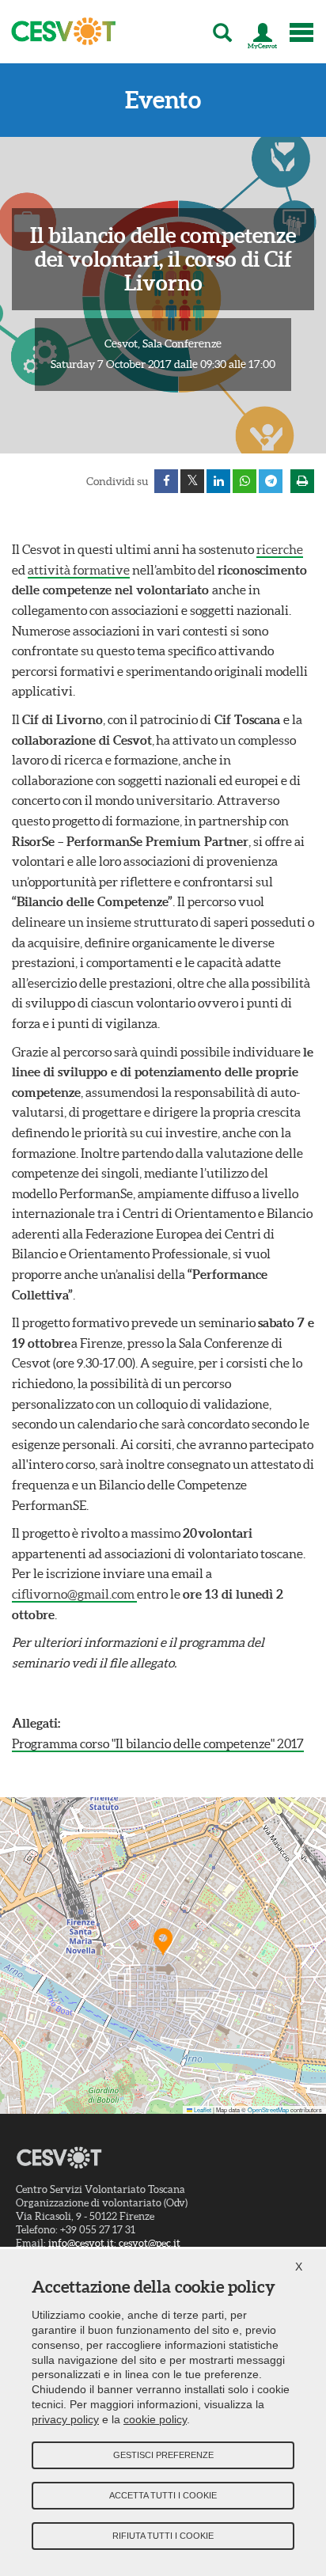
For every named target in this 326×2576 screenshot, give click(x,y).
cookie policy (155, 2419)
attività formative (79, 570)
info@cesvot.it (81, 2243)
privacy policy (65, 2419)
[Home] (59, 32)
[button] (163, 1941)
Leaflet (202, 2109)
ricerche (280, 549)
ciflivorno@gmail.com (74, 1594)
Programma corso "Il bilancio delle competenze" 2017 (158, 1743)
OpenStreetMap (268, 2109)
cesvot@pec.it (150, 2243)
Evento (163, 100)
